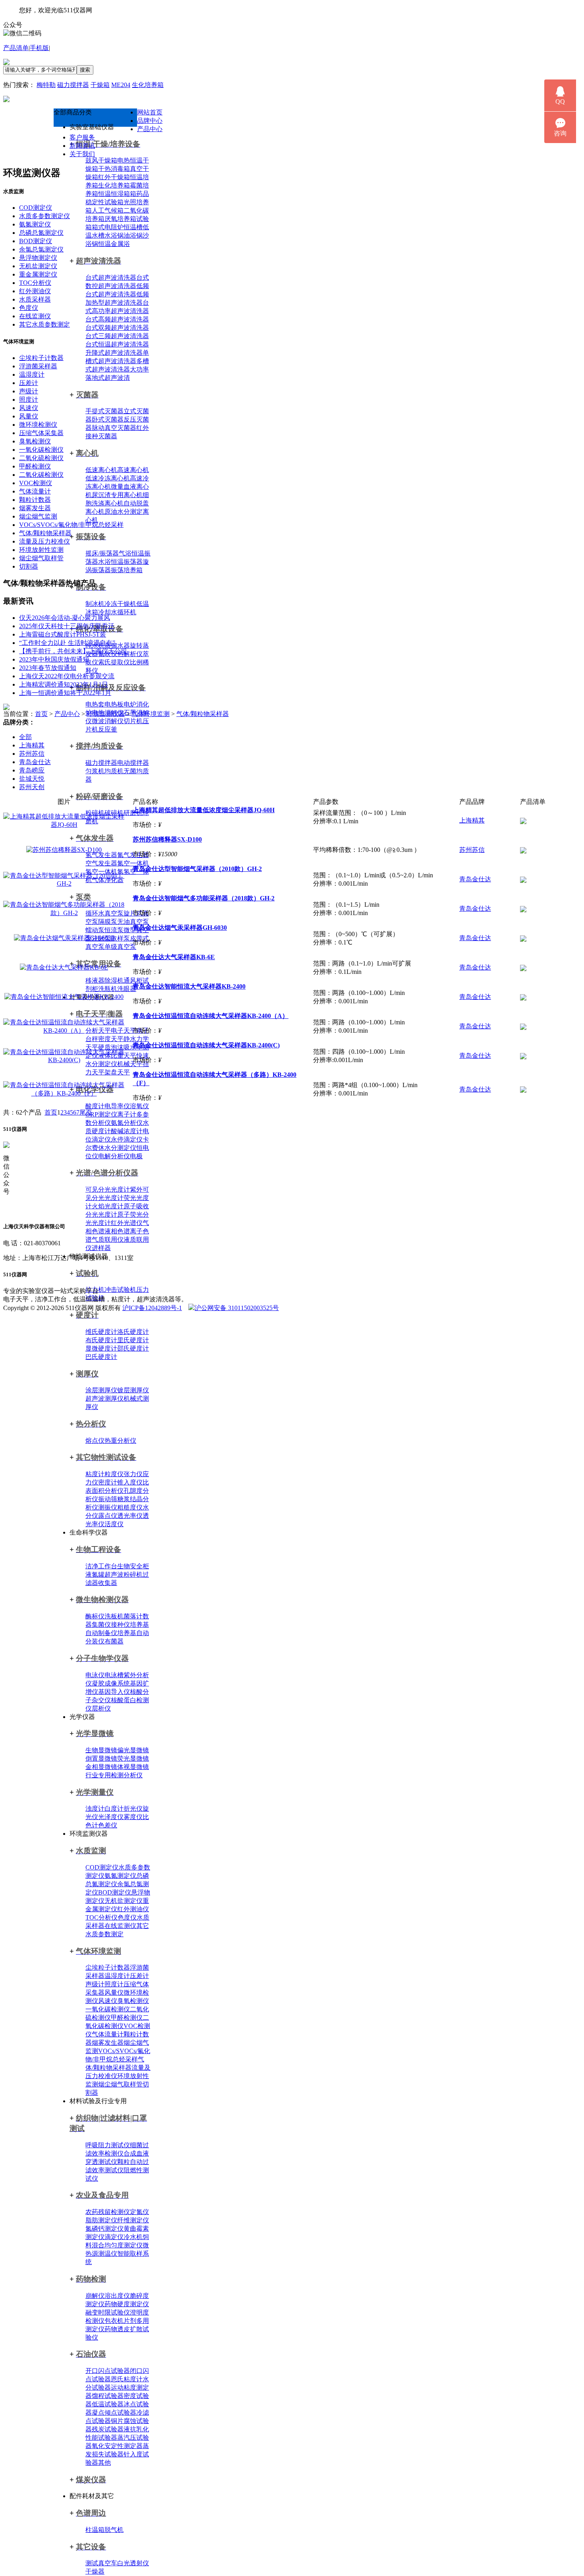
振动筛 (108, 1499)
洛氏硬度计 (133, 1332)
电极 (136, 1156)
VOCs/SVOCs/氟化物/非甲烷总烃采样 (71, 525)
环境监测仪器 (106, 714)
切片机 (133, 721)
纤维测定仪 (133, 2220)
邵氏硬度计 (133, 1348)
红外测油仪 (133, 1909)
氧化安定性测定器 (117, 2446)
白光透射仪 (133, 2563)
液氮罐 (95, 1574)
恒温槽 (133, 227)
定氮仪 (139, 2212)
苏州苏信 (32, 754)
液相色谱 (117, 1231)
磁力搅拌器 (73, 85)
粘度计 (95, 1474)
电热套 (95, 704)
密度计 (108, 1482)
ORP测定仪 (101, 1114)
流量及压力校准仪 (44, 541)
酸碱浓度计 (127, 1131)
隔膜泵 (108, 922)
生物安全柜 (133, 1566)
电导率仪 (117, 1106)
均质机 (114, 771)
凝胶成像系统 (111, 1683)
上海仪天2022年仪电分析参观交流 (67, 676)
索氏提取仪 (114, 662)
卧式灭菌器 (108, 419)
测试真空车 (101, 2563)
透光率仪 (130, 1516)
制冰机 (95, 604)
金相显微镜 (101, 1767)
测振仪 (108, 1507)
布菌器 (114, 1641)
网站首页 (150, 112)
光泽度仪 (111, 1817)
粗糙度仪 (130, 1507)
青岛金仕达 (35, 762)
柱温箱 (95, 2530)
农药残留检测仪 (108, 2212)
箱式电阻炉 (108, 227)
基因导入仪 (114, 1692)
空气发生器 (101, 863)
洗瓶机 (108, 989)
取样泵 (120, 938)
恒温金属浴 (114, 244)
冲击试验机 (120, 1290)
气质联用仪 (108, 1240)
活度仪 (114, 1524)
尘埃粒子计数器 (108, 1967)
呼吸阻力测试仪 (108, 2145)
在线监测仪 (120, 1926)
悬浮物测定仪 (38, 258)
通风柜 (133, 980)
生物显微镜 (101, 1750)
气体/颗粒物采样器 (45, 533)
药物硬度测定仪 (127, 2304)
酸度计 (95, 1106)
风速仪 (108, 2001)
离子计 (127, 1114)
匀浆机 (95, 771)
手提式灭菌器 (104, 411)
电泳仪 (95, 1675)
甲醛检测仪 (127, 2018)
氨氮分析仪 (127, 1123)
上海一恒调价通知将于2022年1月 (65, 693)
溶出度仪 (117, 2296)
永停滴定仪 (127, 1139)
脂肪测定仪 (101, 2220)
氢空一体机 (101, 872)
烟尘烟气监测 (38, 516)
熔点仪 (95, 1441)
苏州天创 (32, 787)
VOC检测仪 (36, 483)
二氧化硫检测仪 (41, 458)
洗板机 (114, 1616)
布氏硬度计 (101, 1340)
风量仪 (114, 1992)
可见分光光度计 (108, 1189)
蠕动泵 (95, 930)
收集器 (108, 1583)
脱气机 (114, 2530)
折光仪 (133, 1809)
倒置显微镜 (101, 1758)
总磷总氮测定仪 (41, 233)
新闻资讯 (82, 146)
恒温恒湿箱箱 (117, 194)
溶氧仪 (139, 1106)
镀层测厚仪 (133, 1390)
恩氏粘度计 (127, 2379)
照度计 (114, 1984)
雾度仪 (133, 1817)
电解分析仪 (114, 1156)
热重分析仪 (120, 1441)
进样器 (101, 1248)
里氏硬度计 (133, 1340)
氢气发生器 (101, 855)
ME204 (121, 85)
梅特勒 (46, 85)
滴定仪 (114, 2237)
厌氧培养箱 (120, 219)
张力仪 (133, 1474)
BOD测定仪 (115, 1892)
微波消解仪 (108, 721)
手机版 (39, 48)
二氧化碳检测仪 (41, 475)
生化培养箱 (148, 85)
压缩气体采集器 (41, 433)
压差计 (139, 1976)
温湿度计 (117, 1976)
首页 (41, 714)
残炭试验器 (108, 2429)
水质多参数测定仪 (44, 216)
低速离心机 (101, 470)
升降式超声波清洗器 (114, 353)
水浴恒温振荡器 (120, 562)
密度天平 (111, 1039)
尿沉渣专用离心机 (117, 495)
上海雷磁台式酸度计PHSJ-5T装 (63, 634)
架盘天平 (117, 1072)
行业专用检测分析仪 (114, 1775)
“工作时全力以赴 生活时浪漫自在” (67, 643)
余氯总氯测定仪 (41, 249)
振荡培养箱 (127, 570)
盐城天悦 (32, 779)
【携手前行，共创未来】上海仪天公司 (73, 651)
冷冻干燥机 (120, 604)
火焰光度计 (108, 1206)
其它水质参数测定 (44, 324)
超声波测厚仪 (104, 1398)
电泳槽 (114, 1675)
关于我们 (82, 154)
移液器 (95, 980)
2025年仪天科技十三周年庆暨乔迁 (67, 626)
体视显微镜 (133, 1767)
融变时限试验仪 (108, 2312)
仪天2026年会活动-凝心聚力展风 (65, 618)
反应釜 (108, 729)
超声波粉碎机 (124, 1574)
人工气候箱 (108, 210)
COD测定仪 (102, 1867)
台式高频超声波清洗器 (117, 319)
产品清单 (16, 48)
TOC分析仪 (102, 1917)
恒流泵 (114, 930)
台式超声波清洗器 (111, 278)
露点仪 (108, 1516)
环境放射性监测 (41, 550)
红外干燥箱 (114, 177)
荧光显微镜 (133, 1758)
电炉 (130, 704)
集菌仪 (101, 1625)
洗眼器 (127, 989)
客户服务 (82, 137)
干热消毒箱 (114, 169)
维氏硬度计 (101, 1332)
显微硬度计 (101, 1348)
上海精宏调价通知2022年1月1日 (64, 684)
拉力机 (95, 1290)
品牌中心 (150, 121)
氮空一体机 (133, 863)
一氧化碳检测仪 (108, 2009)
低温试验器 (108, 2404)
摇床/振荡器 (102, 553)
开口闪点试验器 (108, 2371)
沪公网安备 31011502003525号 (237, 1308)
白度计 (114, 1809)
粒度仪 (114, 1474)
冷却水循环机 (117, 612)
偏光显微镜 (133, 1750)
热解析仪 (130, 654)
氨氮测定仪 (120, 1876)
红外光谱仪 (127, 1223)
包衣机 (114, 2321)
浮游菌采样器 (38, 366)
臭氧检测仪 (133, 2001)
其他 (104, 2463)
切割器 (29, 566)
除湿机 (114, 980)
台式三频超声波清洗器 (117, 336)
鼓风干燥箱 (101, 160)
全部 (25, 737)
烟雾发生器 (108, 2043)
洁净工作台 (101, 1566)
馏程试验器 (108, 2396)
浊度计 (95, 1809)
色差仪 (108, 1825)
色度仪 (127, 1917)
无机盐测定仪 (124, 1901)
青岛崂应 (32, 770)
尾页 (86, 1112)
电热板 (114, 704)
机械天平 (130, 1064)
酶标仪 (95, 1616)
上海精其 (32, 745)
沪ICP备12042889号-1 (152, 1308)
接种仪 (120, 1625)
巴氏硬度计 (101, 1357)
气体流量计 (108, 2034)
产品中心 (150, 129)
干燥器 (95, 2571)
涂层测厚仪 (101, 1390)
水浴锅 (114, 235)
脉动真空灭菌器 (114, 428)
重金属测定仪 (38, 274)
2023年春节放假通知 (48, 668)
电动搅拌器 (133, 763)
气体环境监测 (151, 714)
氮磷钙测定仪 (104, 2229)
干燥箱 (100, 85)
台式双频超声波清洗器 (117, 328)
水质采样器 (35, 299)
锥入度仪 (130, 1482)
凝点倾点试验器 (114, 2412)
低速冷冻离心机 (108, 478)
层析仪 (101, 1708)
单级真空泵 (120, 947)
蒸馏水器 (117, 645)
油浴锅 (133, 235)
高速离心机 (133, 470)
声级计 (95, 1984)
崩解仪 (95, 2296)
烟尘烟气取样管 (120, 2084)
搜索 (85, 70)
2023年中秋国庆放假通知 (54, 659)
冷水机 (133, 2237)
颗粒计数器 (35, 500)
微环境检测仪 (38, 425)
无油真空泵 (133, 922)
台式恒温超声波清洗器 (117, 344)
